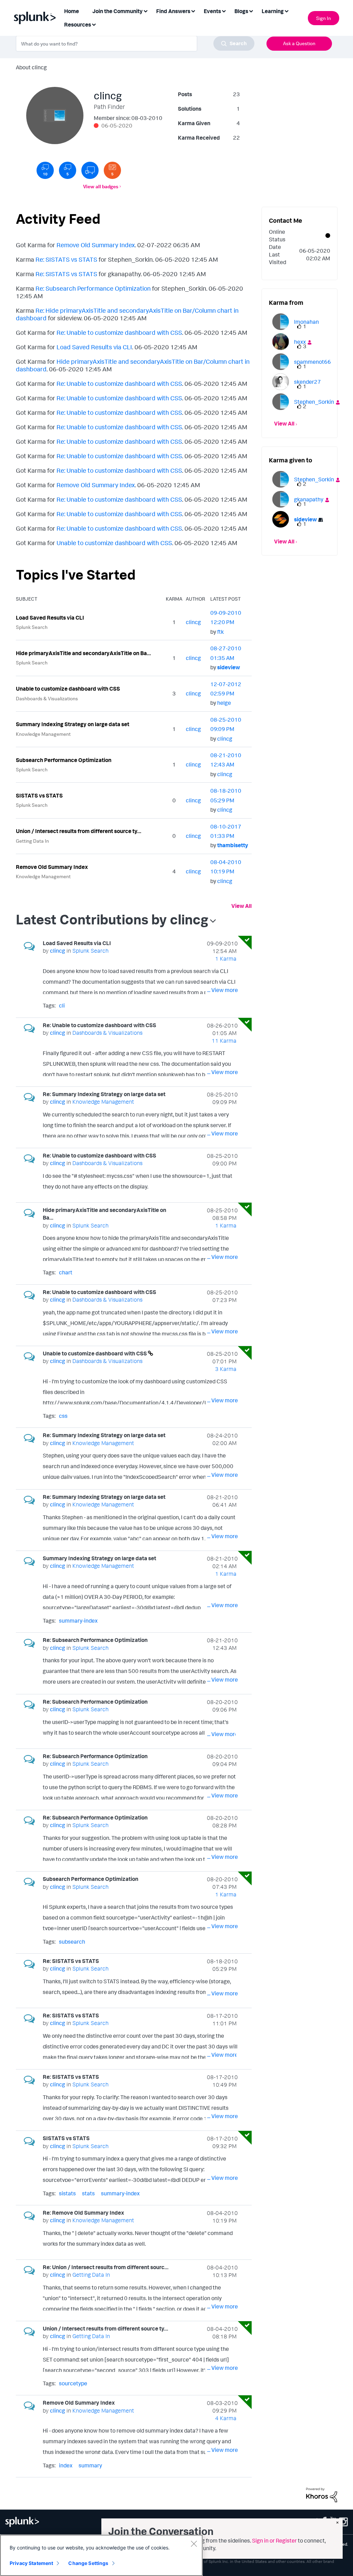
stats (88, 2193)
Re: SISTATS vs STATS (66, 259)
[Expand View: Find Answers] (193, 11)
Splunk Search (32, 627)
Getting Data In (32, 841)
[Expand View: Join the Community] (145, 11)
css (63, 1416)
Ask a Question (299, 43)
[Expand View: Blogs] (251, 11)
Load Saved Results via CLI (94, 347)
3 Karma (226, 1369)
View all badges (101, 186)
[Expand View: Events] (224, 11)
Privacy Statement (31, 2563)
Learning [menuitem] (273, 11)
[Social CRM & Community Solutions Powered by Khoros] (322, 2494)
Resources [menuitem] (78, 24)
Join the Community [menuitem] (118, 11)
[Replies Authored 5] (68, 170)
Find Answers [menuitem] (173, 11)
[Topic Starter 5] (112, 170)
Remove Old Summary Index (96, 245)
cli (62, 1005)
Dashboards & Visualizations (47, 698)
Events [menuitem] (212, 11)
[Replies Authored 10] (45, 170)
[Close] (194, 2544)
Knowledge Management (43, 734)
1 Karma (226, 959)
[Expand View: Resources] (94, 24)
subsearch (72, 1942)
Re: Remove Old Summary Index (83, 2213)
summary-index (78, 1621)
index (66, 2465)
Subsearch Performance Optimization (64, 760)
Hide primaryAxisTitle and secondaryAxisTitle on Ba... (83, 653)
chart (66, 1272)
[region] (101, 2555)
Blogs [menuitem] (241, 11)
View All (241, 906)
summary (90, 2465)
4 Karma (226, 2418)
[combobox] (135, 43)
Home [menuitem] (72, 11)
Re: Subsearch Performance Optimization (93, 288)
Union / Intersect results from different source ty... (79, 831)
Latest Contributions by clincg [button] (112, 919)
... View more (223, 990)
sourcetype (73, 2383)
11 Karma (224, 1041)
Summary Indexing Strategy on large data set (73, 724)
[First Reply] (90, 170)
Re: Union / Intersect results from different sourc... (106, 2267)
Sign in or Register (274, 2540)
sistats (67, 2193)
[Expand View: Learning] (286, 11)
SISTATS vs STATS (39, 795)
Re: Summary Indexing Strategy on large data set (104, 1094)
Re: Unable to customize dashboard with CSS (119, 332)
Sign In (324, 18)
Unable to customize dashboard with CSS (114, 543)
